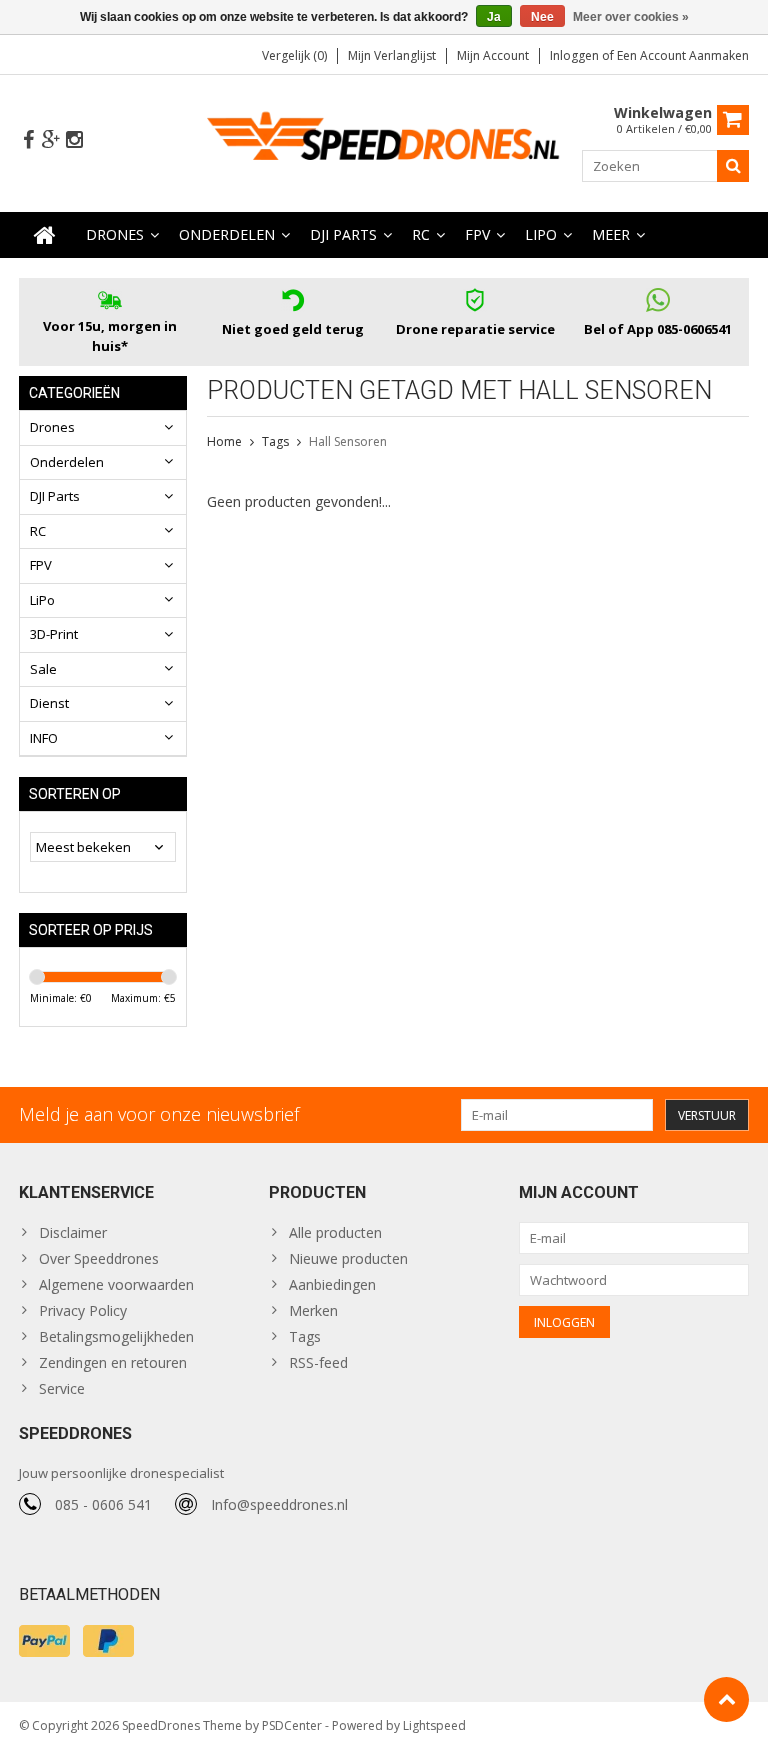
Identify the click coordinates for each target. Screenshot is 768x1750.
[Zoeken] (733, 166)
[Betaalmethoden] (44, 1641)
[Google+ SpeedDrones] (51, 140)
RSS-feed (318, 1362)
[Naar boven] (726, 1699)
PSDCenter (292, 1725)
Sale (43, 669)
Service (62, 1388)
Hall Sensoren (348, 441)
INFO (44, 738)
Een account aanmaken (683, 55)
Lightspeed (434, 1725)
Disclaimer (73, 1232)
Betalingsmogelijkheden (116, 1336)
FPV (477, 234)
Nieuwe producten (348, 1258)
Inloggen (576, 55)
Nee (542, 17)
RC (421, 234)
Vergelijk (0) (294, 55)
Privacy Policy (83, 1310)
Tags (275, 441)
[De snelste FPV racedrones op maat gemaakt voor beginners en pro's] (384, 141)
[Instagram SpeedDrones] (74, 140)
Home (224, 441)
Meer (611, 234)
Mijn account (493, 55)
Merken (313, 1310)
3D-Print (54, 634)
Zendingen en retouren (113, 1362)
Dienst (49, 703)
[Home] (45, 235)
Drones (115, 234)
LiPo (541, 234)
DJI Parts (343, 234)
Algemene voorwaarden (116, 1284)
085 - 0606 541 (103, 1504)
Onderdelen (227, 234)
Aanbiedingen (332, 1284)
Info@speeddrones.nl (279, 1504)
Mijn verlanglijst (392, 55)
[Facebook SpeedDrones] (28, 140)
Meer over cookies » (631, 17)
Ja (494, 17)
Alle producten (335, 1232)
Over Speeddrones (99, 1258)
